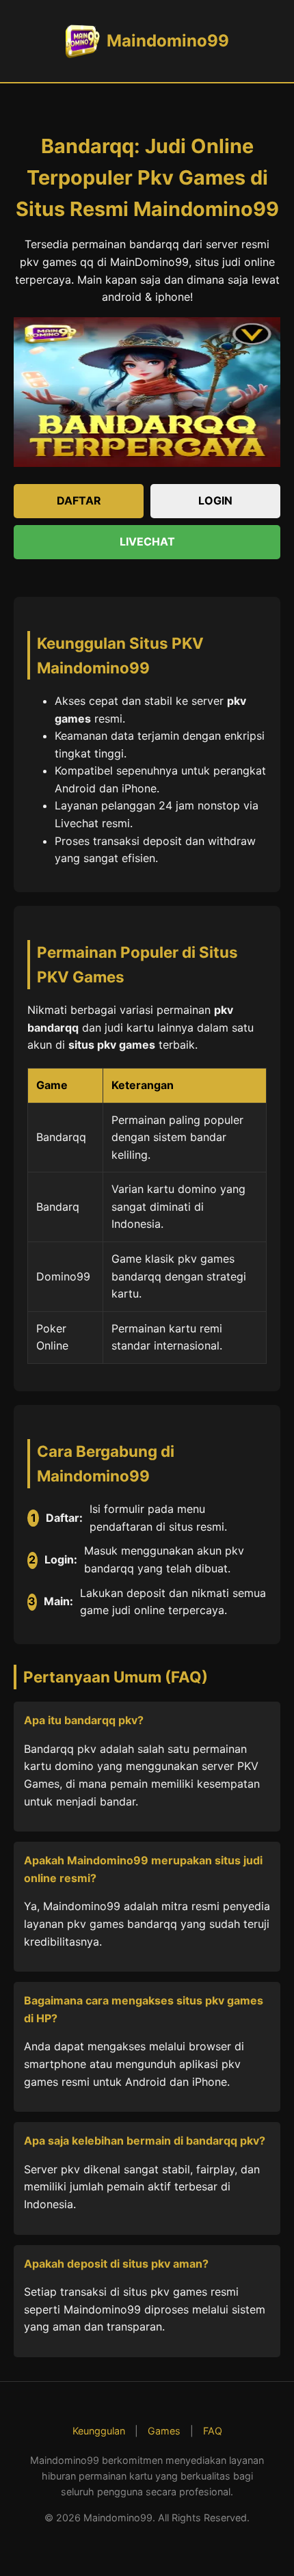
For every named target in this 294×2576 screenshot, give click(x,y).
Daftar (79, 500)
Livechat (147, 541)
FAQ (213, 2431)
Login (215, 500)
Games (164, 2431)
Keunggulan (99, 2431)
